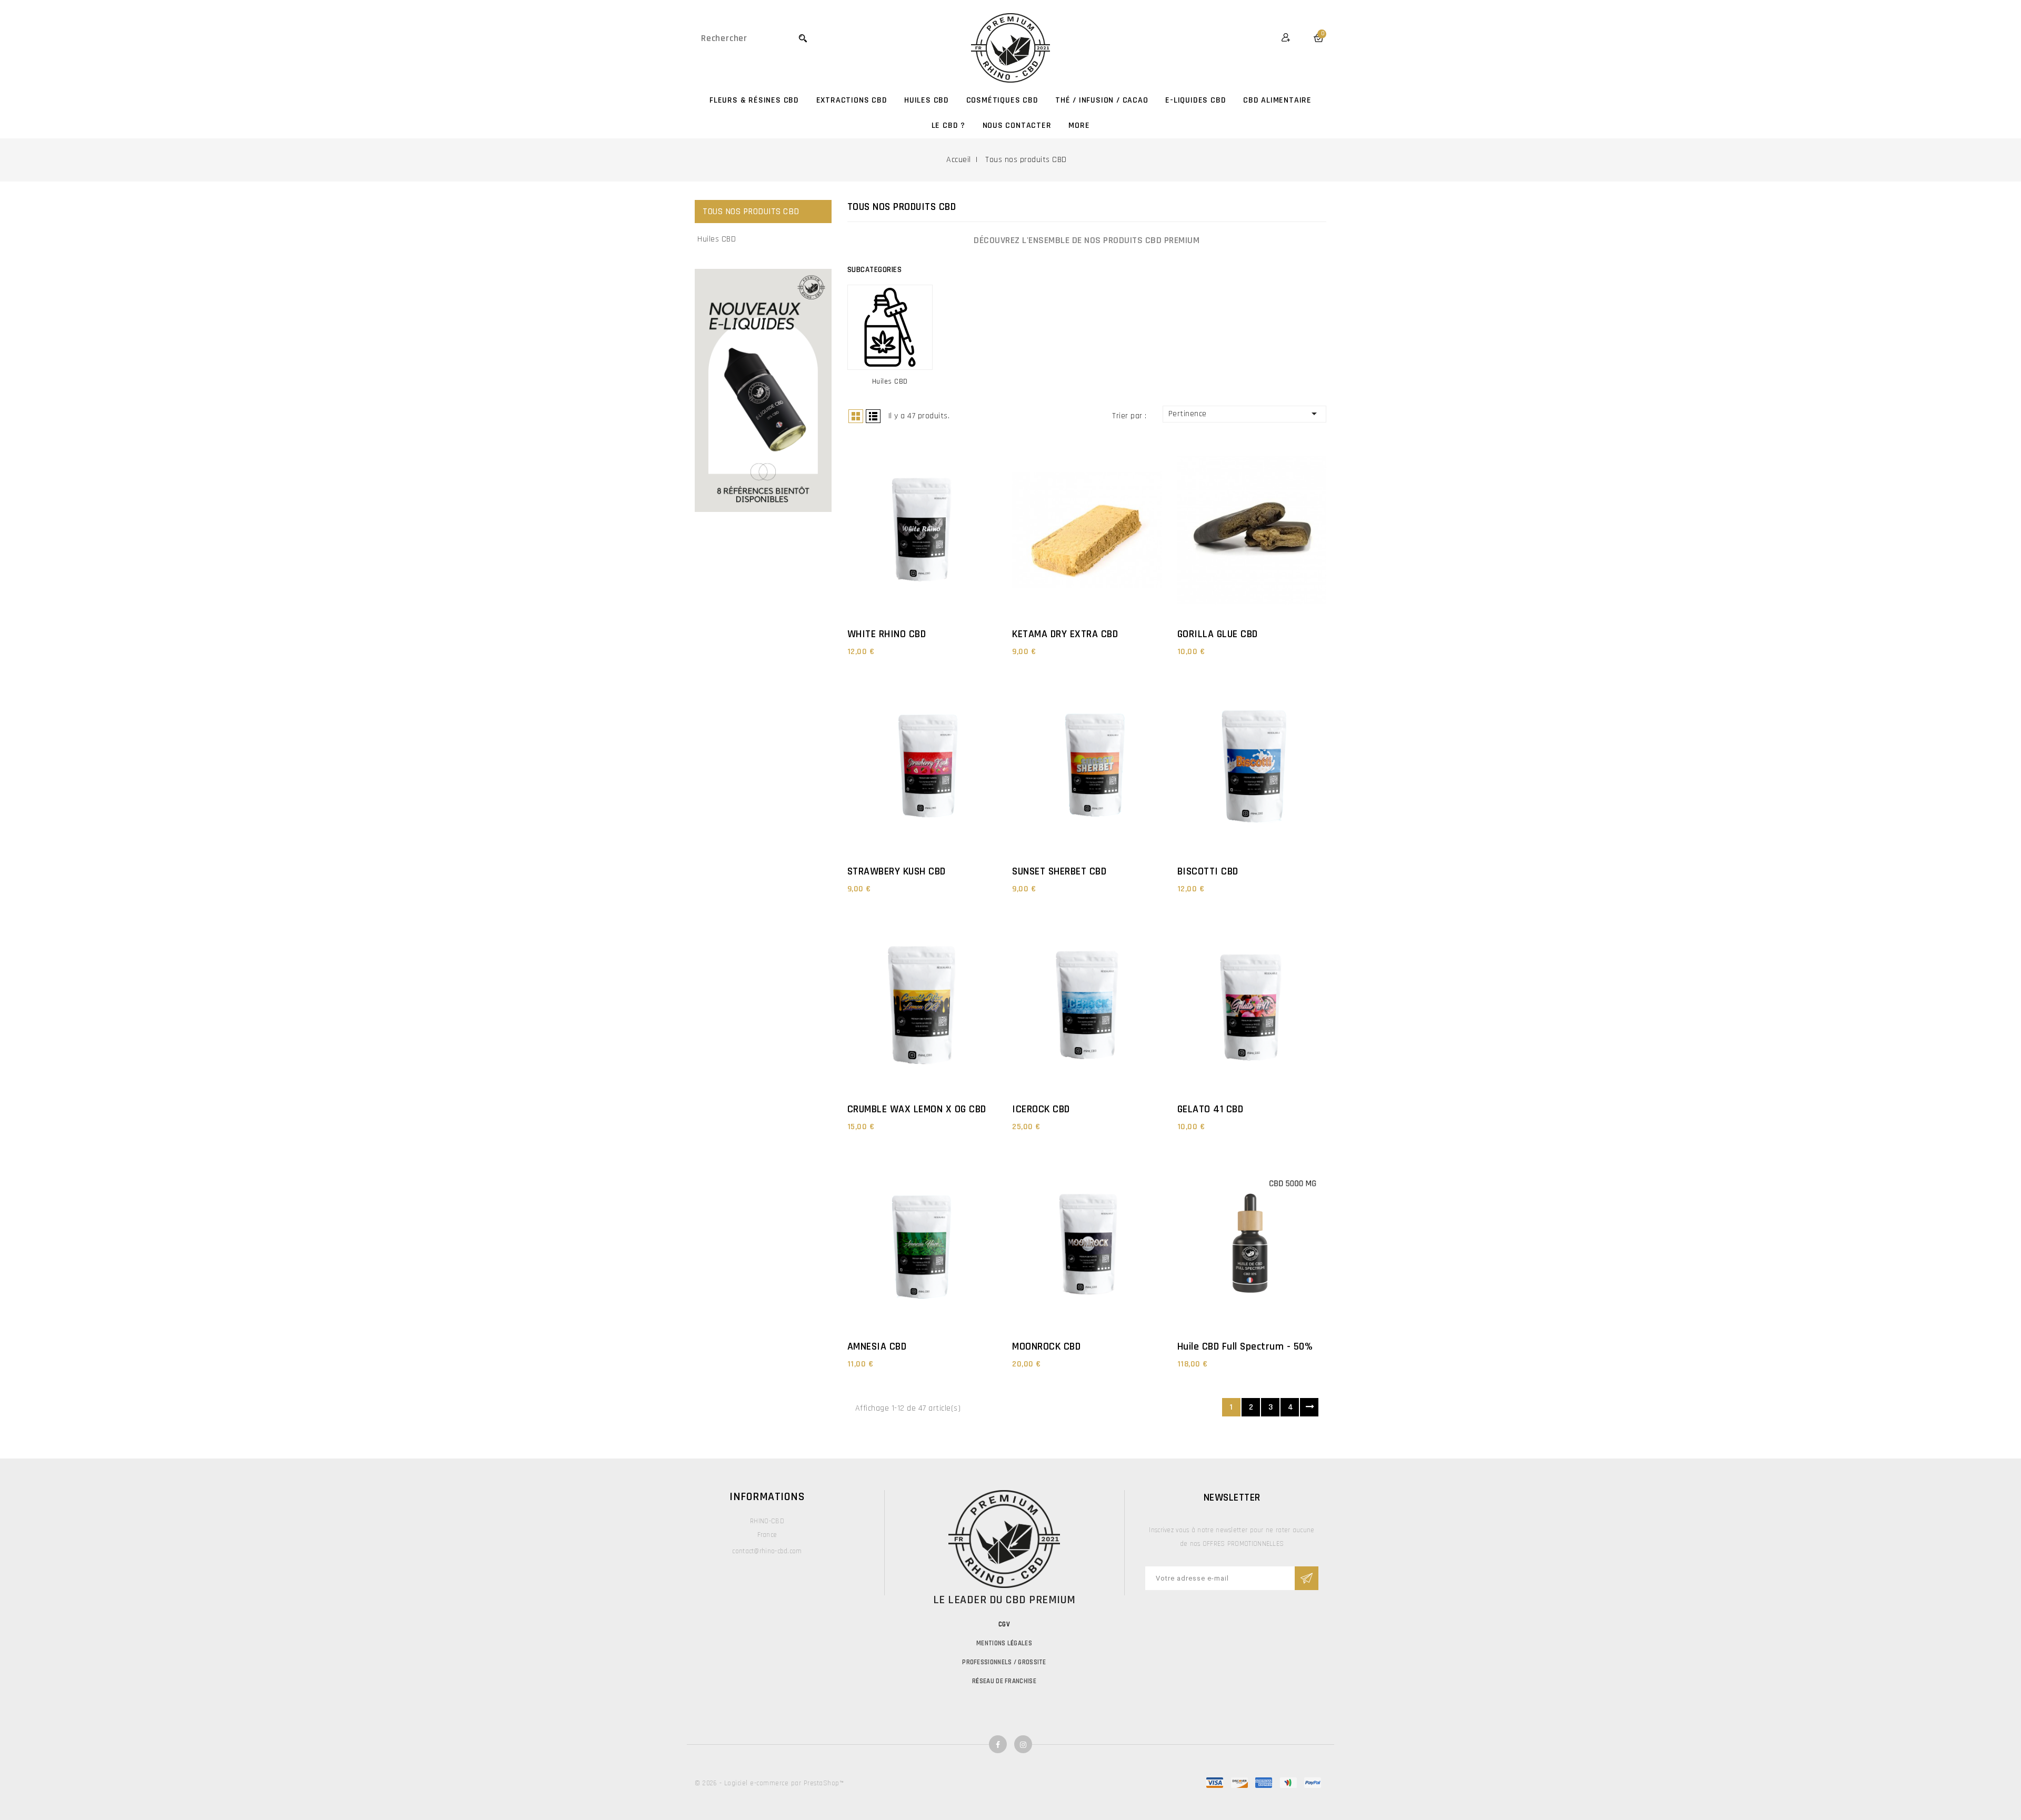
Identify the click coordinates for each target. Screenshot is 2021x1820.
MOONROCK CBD (1046, 1346)
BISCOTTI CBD (1208, 871)
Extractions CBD (852, 100)
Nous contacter (1017, 125)
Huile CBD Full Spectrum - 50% (1245, 1346)
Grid (856, 416)
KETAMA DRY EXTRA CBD (1065, 634)
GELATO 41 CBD (1210, 1109)
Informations (767, 1497)
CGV (1004, 1624)
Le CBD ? (948, 125)
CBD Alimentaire (1277, 100)
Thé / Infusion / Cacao (1102, 100)
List (873, 416)
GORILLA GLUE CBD (1218, 634)
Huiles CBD (927, 100)
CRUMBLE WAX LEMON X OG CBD (917, 1109)
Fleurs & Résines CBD (754, 100)
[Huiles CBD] (890, 327)
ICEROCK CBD (1041, 1109)
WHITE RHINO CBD (887, 634)
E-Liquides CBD (1195, 100)
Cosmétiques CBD (1002, 100)
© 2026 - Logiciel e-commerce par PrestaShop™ (769, 1783)
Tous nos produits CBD (751, 212)
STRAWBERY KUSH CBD (897, 871)
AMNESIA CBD (877, 1346)
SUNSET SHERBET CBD (1059, 871)
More (1079, 125)
